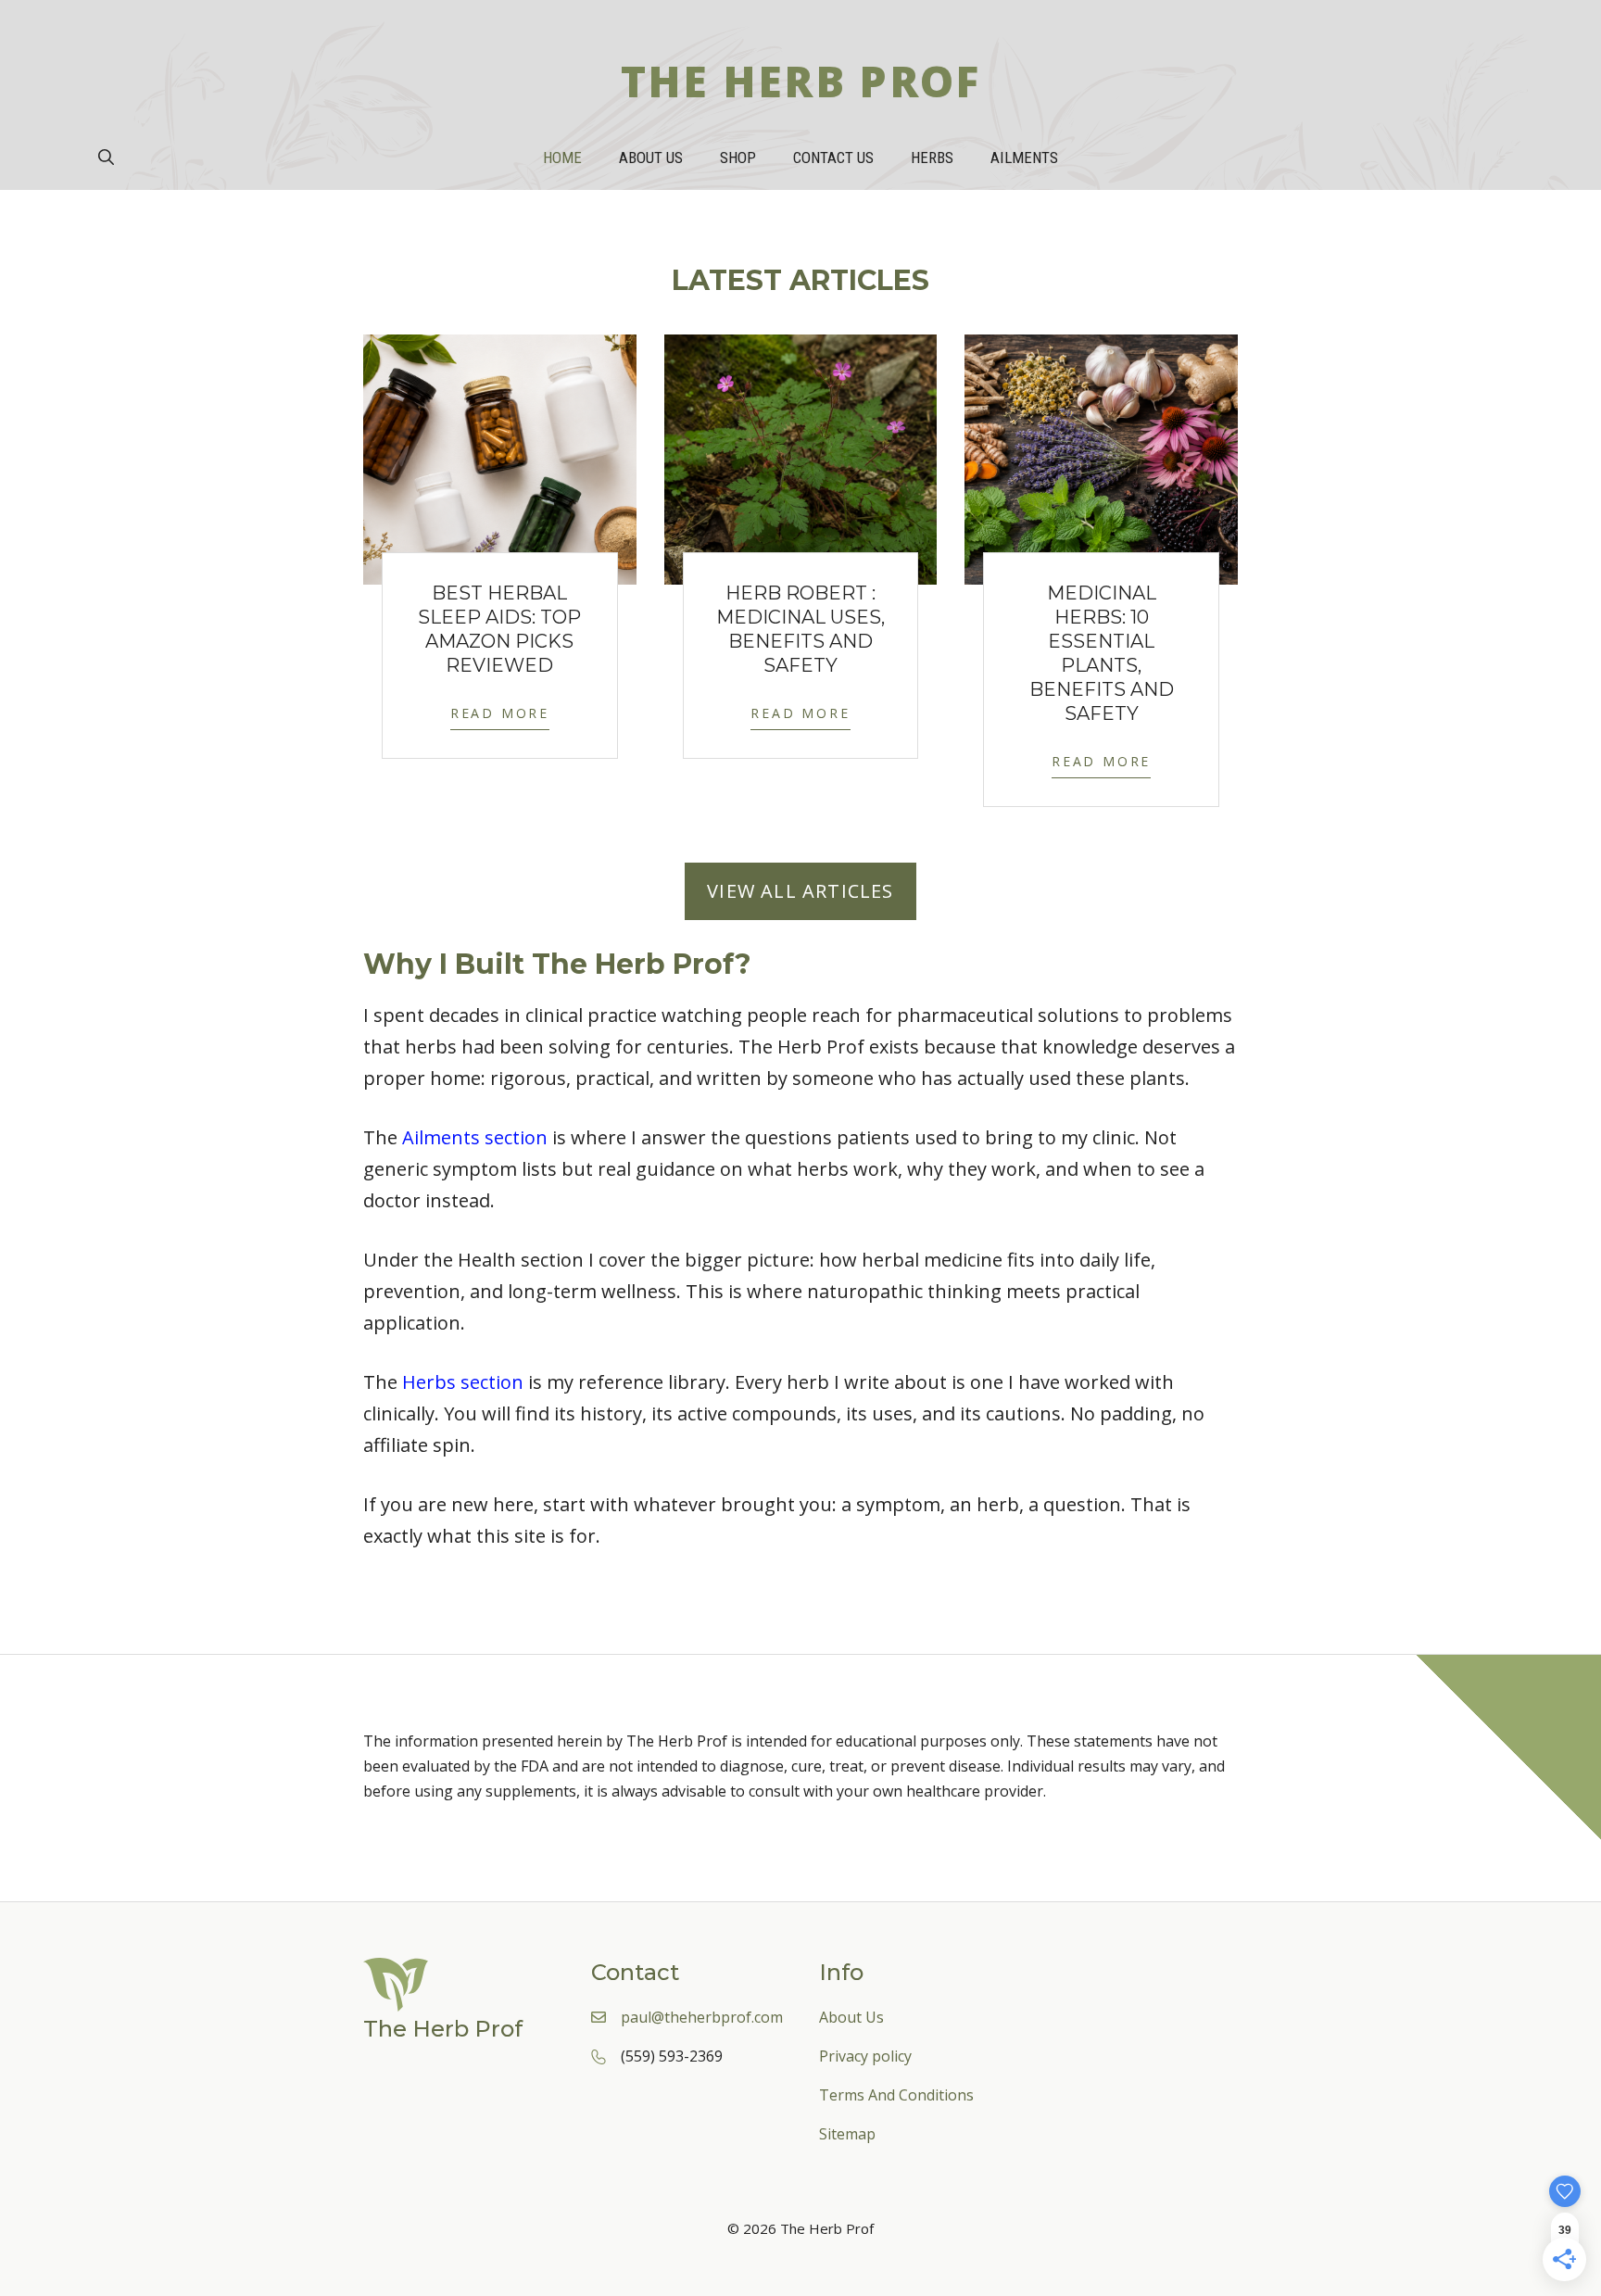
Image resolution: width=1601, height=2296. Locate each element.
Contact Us (833, 158)
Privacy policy (865, 2056)
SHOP (738, 158)
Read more (500, 713)
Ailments (1024, 158)
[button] (106, 158)
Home (562, 158)
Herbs (932, 158)
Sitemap (847, 2134)
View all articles (800, 891)
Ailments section (475, 1137)
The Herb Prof (801, 81)
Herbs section (463, 1382)
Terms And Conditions (896, 2095)
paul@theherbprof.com (702, 2017)
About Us (651, 158)
